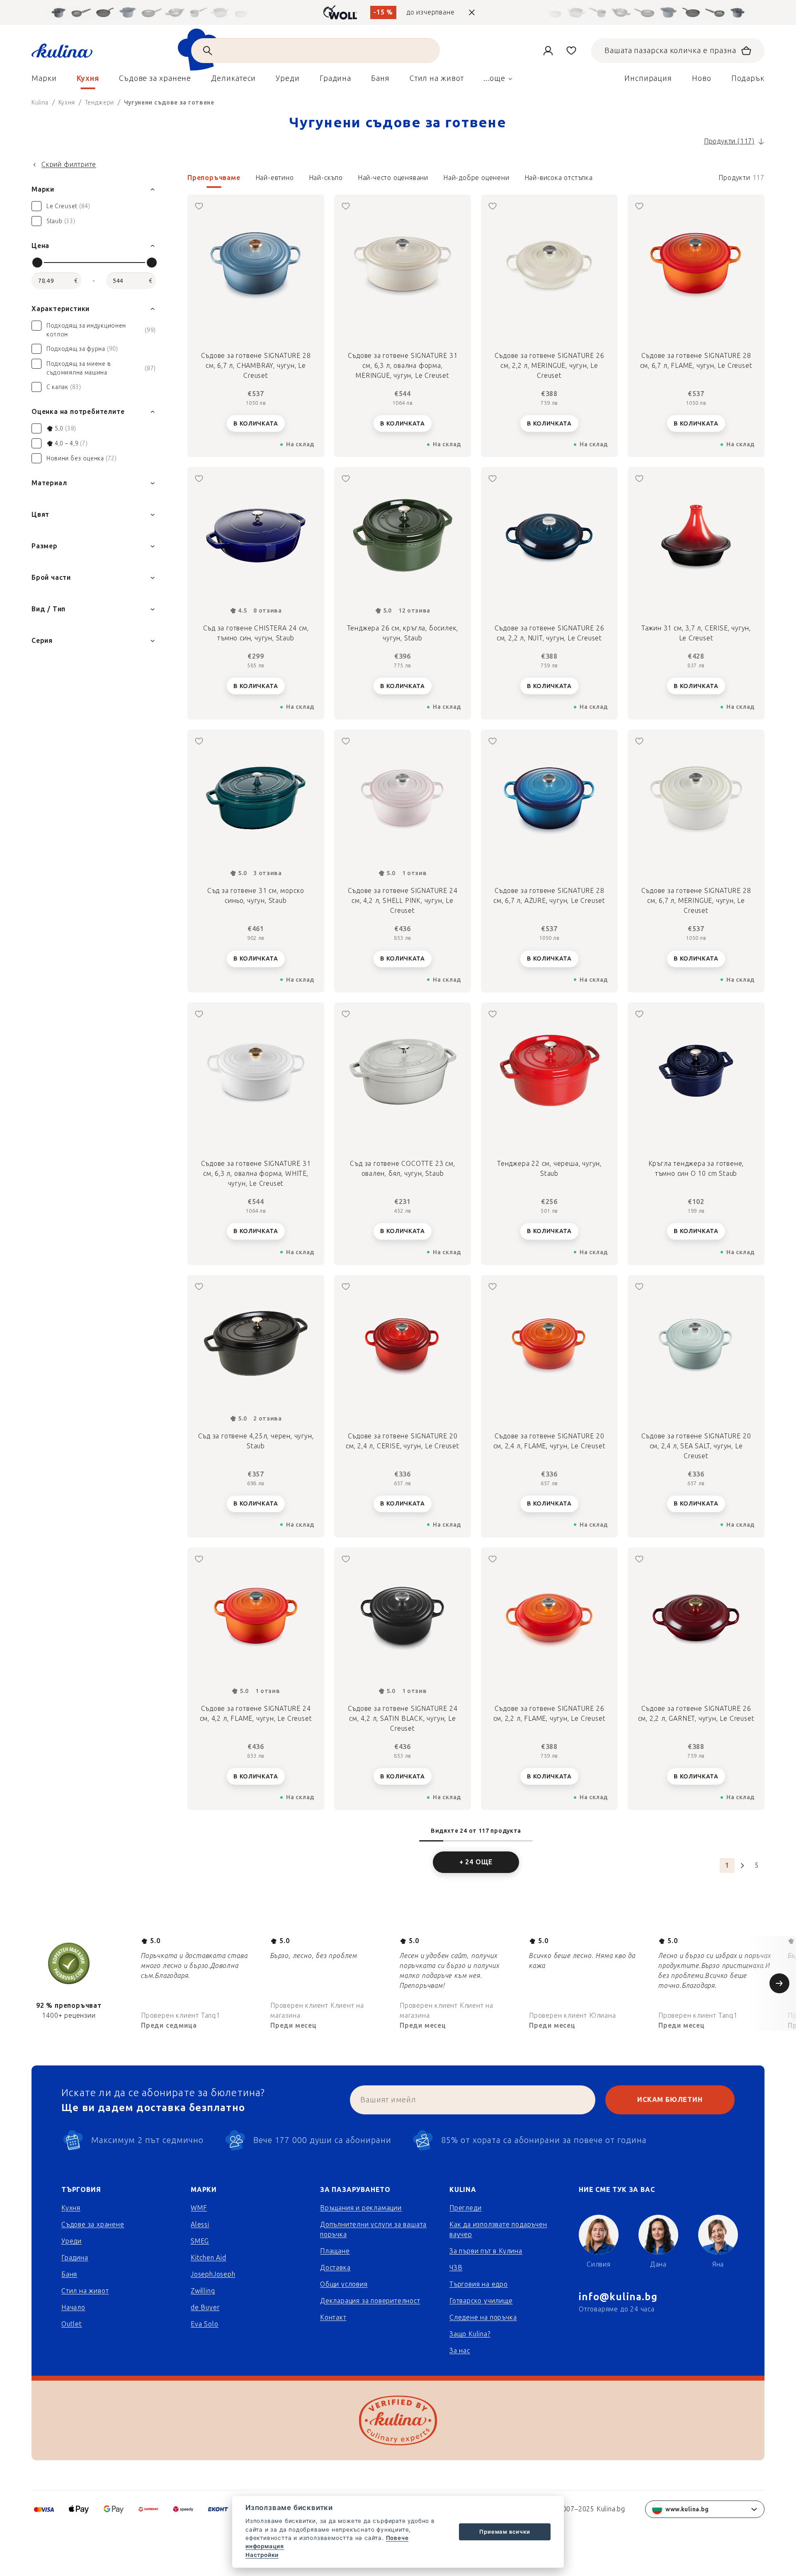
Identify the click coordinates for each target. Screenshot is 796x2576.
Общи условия (344, 2284)
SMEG (200, 2241)
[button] (476, 180)
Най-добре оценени (476, 178)
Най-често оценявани (393, 178)
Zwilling (203, 2291)
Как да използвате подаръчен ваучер (498, 2229)
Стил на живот (85, 2291)
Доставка (335, 2268)
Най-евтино (275, 178)
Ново (702, 78)
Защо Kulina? (470, 2334)
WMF (199, 2208)
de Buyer (205, 2307)
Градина (75, 2258)
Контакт (333, 2317)
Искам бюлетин (670, 2100)
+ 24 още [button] (476, 1862)
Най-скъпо (326, 178)
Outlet (72, 2324)
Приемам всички (505, 2532)
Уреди (72, 2241)
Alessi (200, 2225)
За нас (460, 2351)
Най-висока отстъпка (559, 178)
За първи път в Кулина (486, 2251)
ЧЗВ (456, 2268)
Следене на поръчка (483, 2317)
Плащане (335, 2251)
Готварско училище (481, 2301)
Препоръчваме (214, 178)
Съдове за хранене (93, 2225)
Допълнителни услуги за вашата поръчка (373, 2229)
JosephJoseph (213, 2274)
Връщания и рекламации (361, 2208)
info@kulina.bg (618, 2297)
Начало (73, 2307)
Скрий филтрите (69, 164)
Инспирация (648, 78)
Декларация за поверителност (370, 2301)
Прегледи (465, 2208)
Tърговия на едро (479, 2284)
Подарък (748, 78)
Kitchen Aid (209, 2258)
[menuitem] (44, 80)
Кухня (71, 2208)
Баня (69, 2274)
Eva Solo (204, 2324)
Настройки (262, 2555)
